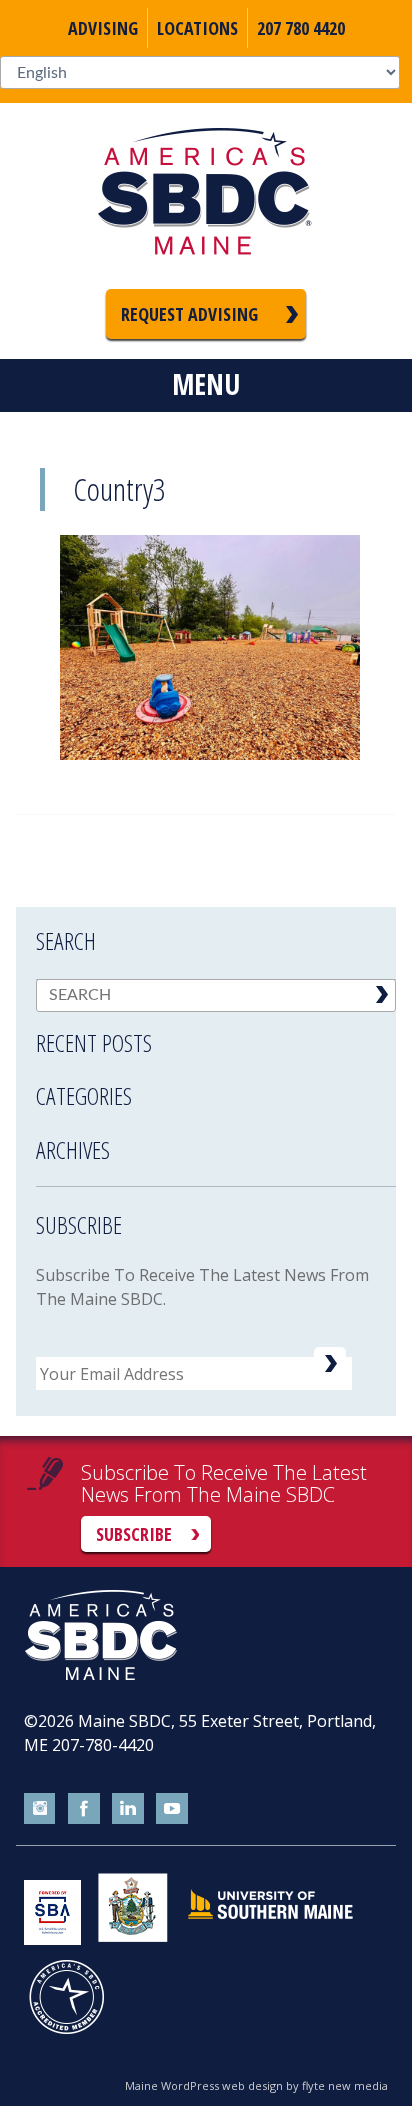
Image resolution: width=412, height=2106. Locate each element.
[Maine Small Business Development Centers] (206, 196)
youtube (172, 1809)
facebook (84, 1809)
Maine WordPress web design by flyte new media (256, 2085)
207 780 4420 (301, 28)
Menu (206, 384)
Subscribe (134, 1534)
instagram (40, 1809)
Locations (197, 28)
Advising (103, 28)
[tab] (216, 1030)
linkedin (128, 1809)
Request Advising (189, 314)
